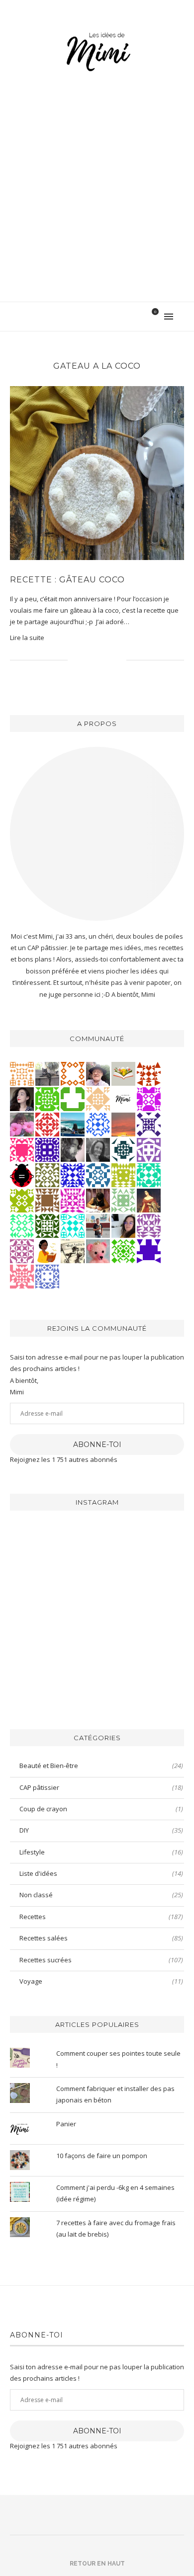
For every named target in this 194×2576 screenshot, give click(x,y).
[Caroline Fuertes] (47, 1098)
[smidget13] (98, 1174)
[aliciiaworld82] (47, 1225)
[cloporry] (73, 1073)
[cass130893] (98, 1124)
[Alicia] (149, 1098)
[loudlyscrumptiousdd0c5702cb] (149, 1073)
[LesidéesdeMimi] (123, 1098)
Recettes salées (101, 1938)
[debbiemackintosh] (149, 1149)
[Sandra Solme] (47, 1250)
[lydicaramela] (149, 1225)
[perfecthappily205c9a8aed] (22, 1225)
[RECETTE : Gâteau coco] (97, 473)
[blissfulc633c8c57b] (22, 1250)
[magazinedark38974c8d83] (149, 1174)
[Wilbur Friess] (47, 1200)
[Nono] (123, 1225)
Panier (66, 2124)
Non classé (101, 1895)
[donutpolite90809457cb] (22, 1200)
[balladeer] (73, 1250)
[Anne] (123, 1250)
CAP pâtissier (101, 1787)
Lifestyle (101, 1852)
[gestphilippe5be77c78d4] (47, 1174)
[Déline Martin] (73, 1174)
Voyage (101, 1981)
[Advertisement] (97, 200)
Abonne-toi (97, 1445)
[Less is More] (22, 1174)
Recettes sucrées (101, 1960)
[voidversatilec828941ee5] (47, 1276)
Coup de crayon (101, 1809)
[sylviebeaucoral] (73, 1225)
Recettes (101, 1917)
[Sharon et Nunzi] (149, 1200)
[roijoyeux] (98, 1200)
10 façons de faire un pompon (102, 2156)
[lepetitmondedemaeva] (22, 1098)
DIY (101, 1830)
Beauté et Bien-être (101, 1766)
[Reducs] (123, 1200)
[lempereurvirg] (47, 1149)
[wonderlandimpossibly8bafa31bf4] (98, 1098)
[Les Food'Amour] (22, 1124)
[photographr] (73, 1124)
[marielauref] (47, 1073)
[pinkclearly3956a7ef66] (149, 1124)
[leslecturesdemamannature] (123, 1073)
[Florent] (73, 1149)
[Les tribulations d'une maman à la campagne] (123, 1124)
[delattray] (98, 1073)
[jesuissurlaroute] (98, 1225)
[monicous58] (47, 1124)
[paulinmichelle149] (73, 1200)
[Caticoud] (98, 1250)
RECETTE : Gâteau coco (67, 580)
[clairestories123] (98, 1149)
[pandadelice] (149, 1250)
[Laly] (22, 1149)
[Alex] (73, 1098)
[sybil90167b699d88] (123, 1174)
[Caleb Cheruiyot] (22, 1073)
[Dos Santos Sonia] (123, 1149)
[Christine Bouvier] (22, 1276)
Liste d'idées (101, 1873)
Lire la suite (27, 638)
